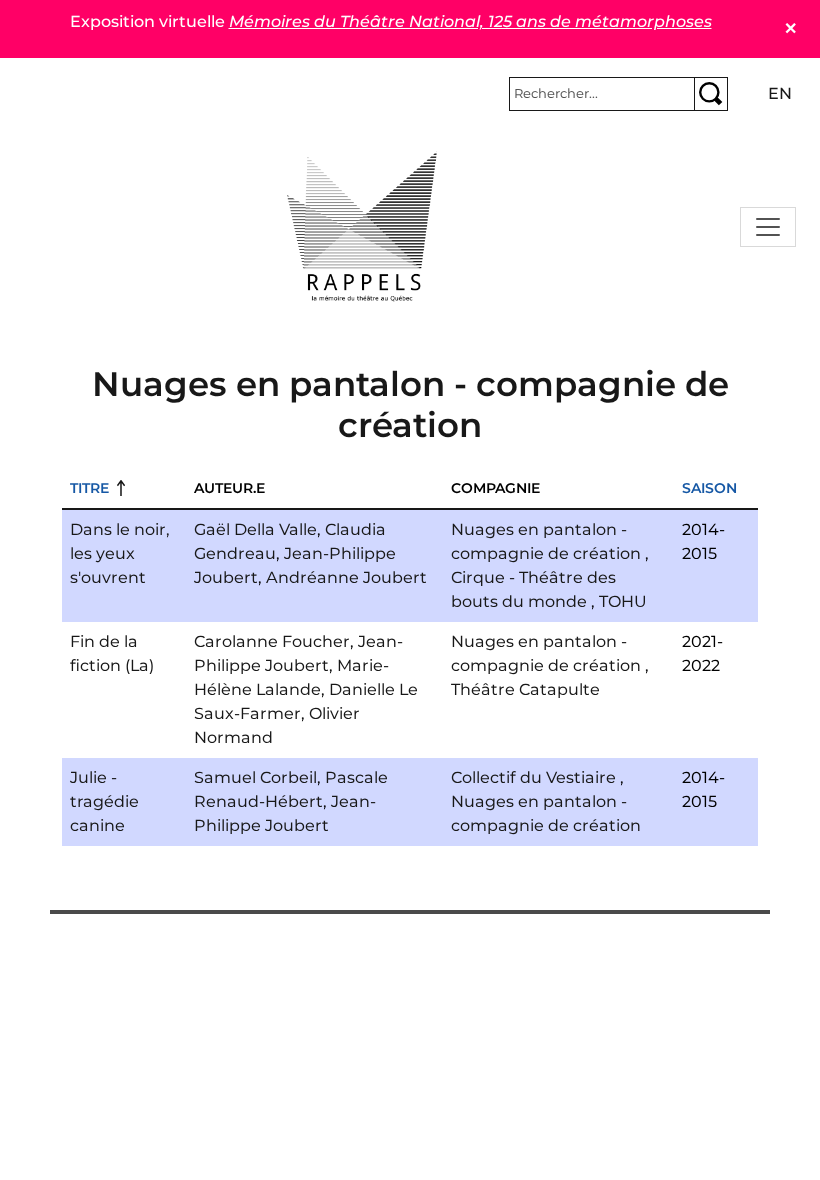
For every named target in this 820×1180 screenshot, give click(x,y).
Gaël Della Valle (255, 529)
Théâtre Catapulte (525, 689)
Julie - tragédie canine (104, 801)
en (780, 93)
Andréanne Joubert (346, 577)
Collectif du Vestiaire (533, 777)
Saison (709, 488)
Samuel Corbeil (255, 777)
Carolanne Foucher (272, 641)
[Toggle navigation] (768, 227)
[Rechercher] (711, 94)
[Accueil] (362, 227)
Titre (89, 488)
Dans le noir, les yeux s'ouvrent (120, 553)
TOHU (623, 601)
